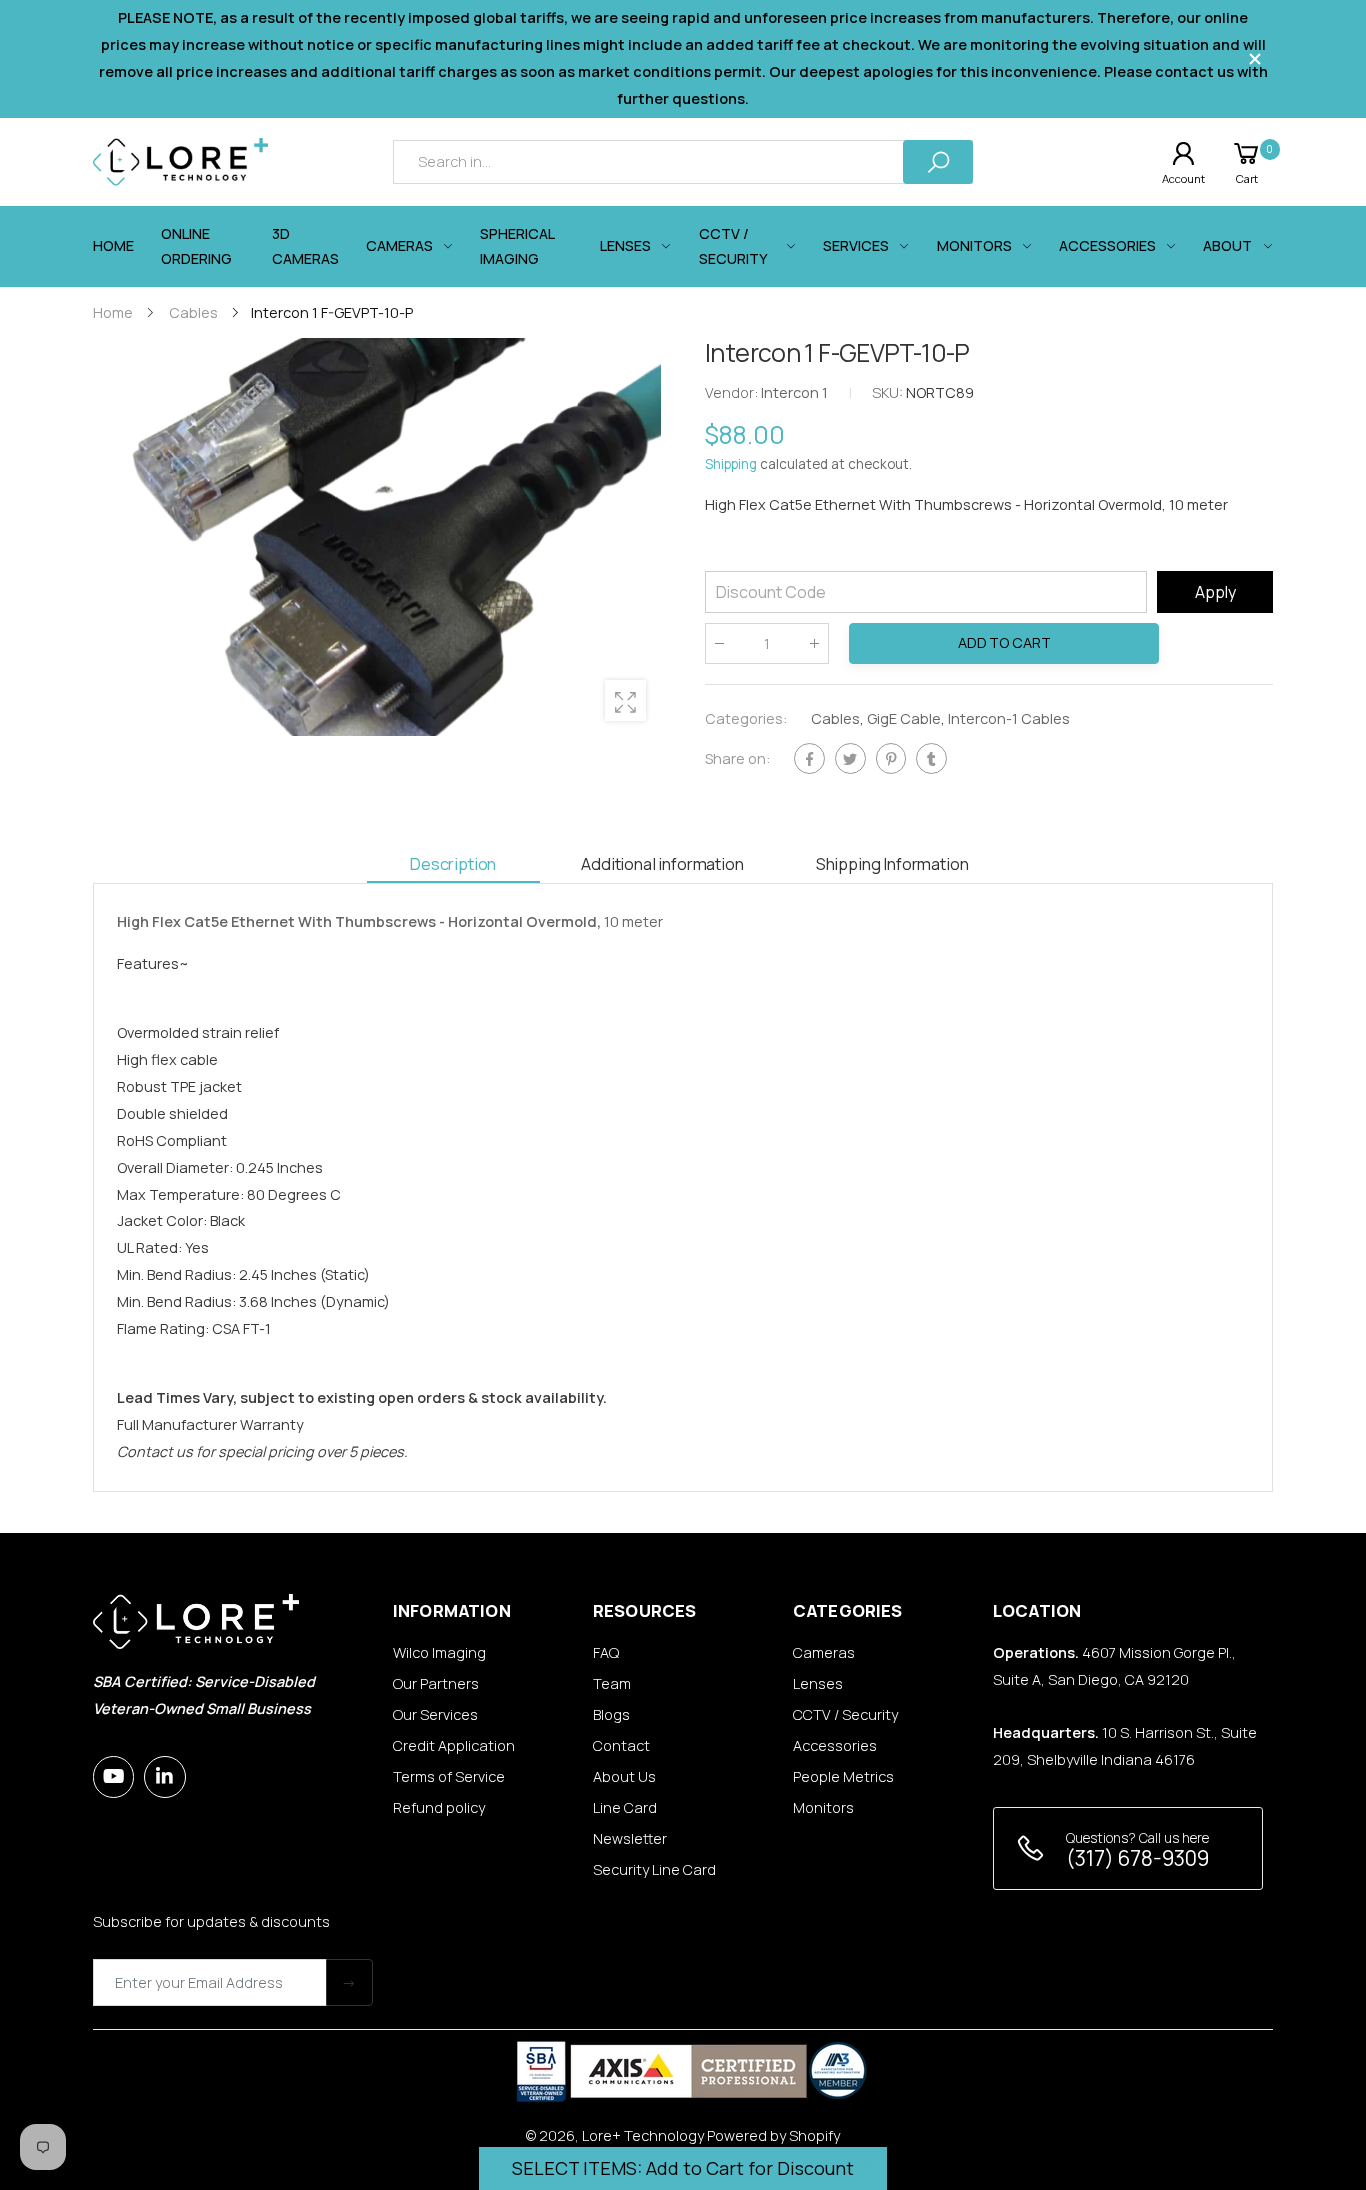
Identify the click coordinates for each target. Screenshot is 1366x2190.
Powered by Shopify (773, 2135)
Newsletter (630, 1838)
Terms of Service (449, 1776)
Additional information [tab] (662, 863)
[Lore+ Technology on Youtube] (113, 1776)
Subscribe (349, 1982)
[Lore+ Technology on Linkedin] (164, 1776)
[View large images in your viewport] (625, 700)
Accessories (835, 1745)
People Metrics (843, 1776)
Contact (621, 1745)
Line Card (625, 1807)
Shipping (731, 465)
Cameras (824, 1652)
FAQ (606, 1652)
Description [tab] (453, 863)
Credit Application (454, 1745)
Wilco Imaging (439, 1652)
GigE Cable (904, 719)
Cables (835, 719)
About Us (624, 1776)
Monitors (823, 1807)
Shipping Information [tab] (892, 863)
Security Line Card (654, 1869)
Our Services (435, 1714)
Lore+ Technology (643, 2135)
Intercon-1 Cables (1009, 719)
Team (612, 1683)
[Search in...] (938, 161)
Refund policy (439, 1807)
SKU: (889, 393)
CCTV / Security (845, 1714)
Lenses (818, 1683)
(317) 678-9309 (1137, 1858)
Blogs (611, 1714)
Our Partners (436, 1683)
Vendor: (733, 393)
